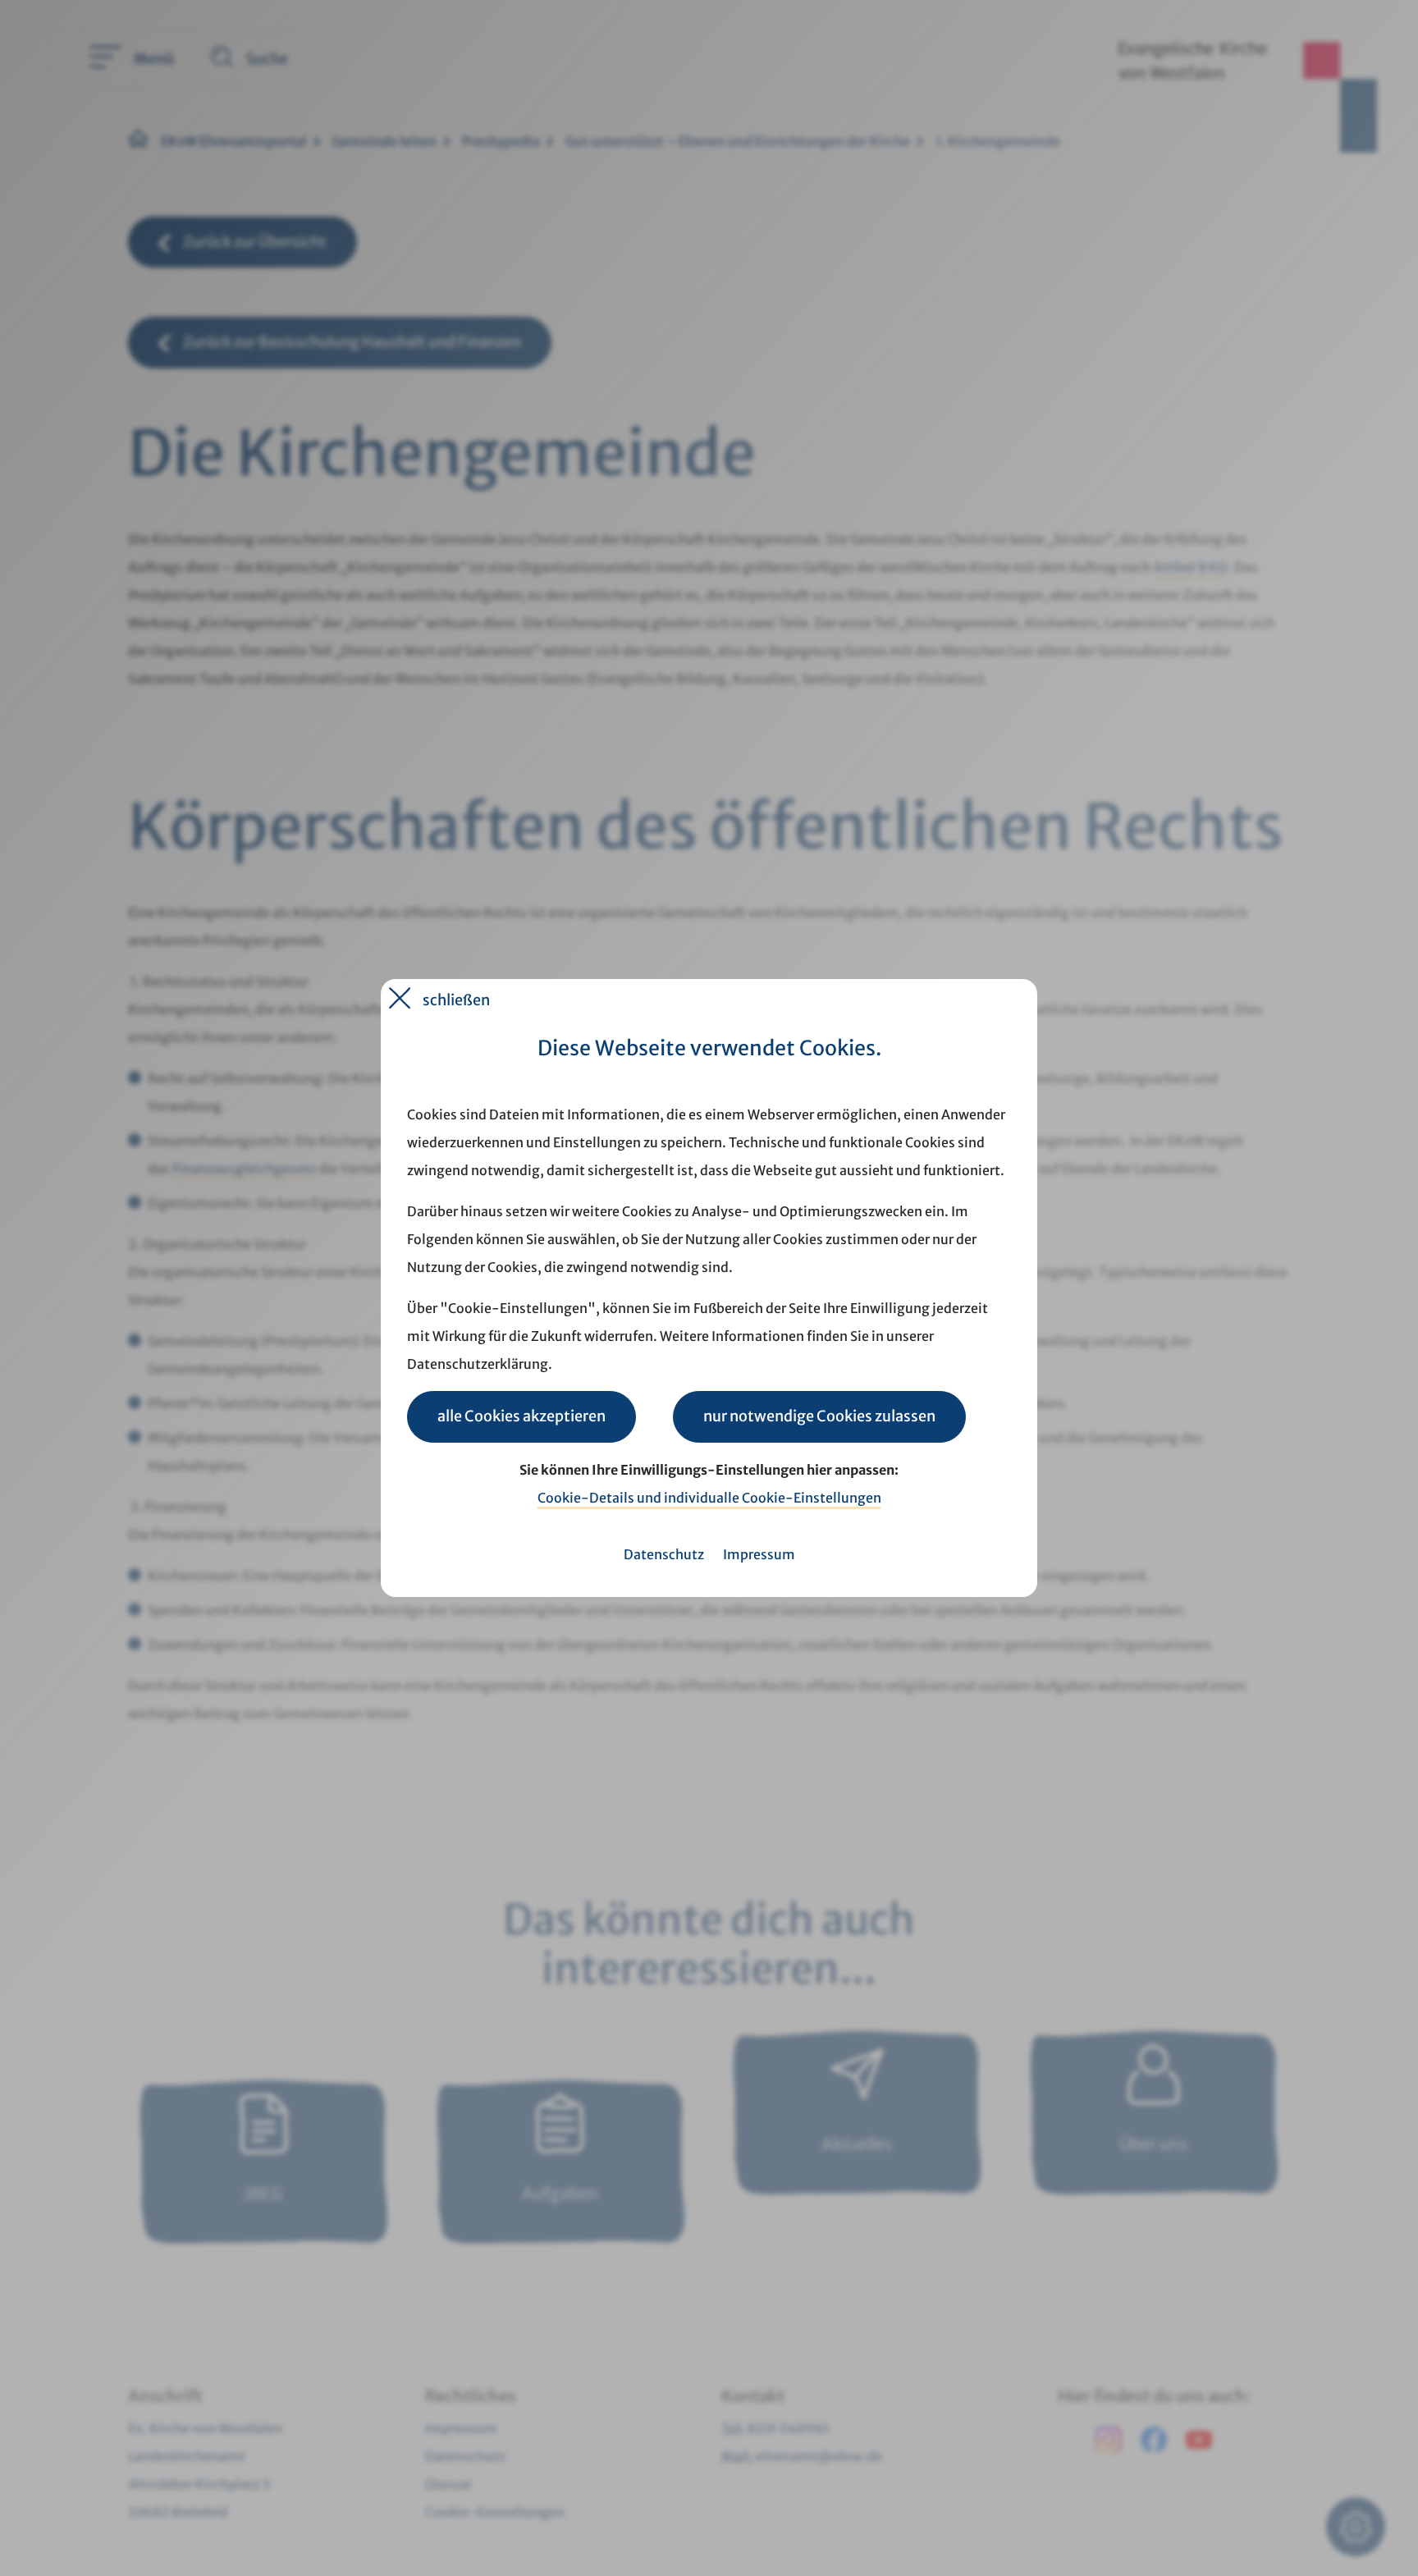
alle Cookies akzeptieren (521, 1416)
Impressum (759, 1554)
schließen (456, 1000)
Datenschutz (664, 1554)
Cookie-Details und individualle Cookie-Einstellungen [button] (709, 1498)
